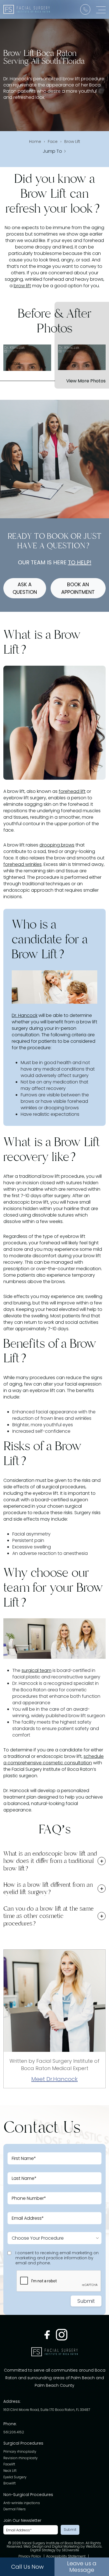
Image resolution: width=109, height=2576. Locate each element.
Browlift (10, 2484)
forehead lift (72, 791)
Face (53, 142)
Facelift (9, 2465)
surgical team (36, 1670)
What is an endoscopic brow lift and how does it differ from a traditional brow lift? (50, 1861)
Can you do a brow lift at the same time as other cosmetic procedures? (48, 1916)
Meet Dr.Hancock (54, 2079)
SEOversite (70, 2550)
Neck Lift (10, 2471)
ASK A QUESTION (25, 588)
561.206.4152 (14, 2432)
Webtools (94, 2547)
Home (35, 142)
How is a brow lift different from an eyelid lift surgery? (48, 1888)
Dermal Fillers (15, 2510)
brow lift (22, 286)
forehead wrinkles (22, 864)
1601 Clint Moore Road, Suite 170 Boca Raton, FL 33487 (47, 2410)
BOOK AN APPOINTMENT (78, 588)
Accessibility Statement (66, 2557)
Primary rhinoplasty (20, 2452)
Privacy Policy (30, 2557)
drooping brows (57, 845)
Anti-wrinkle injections (22, 2503)
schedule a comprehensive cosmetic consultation (54, 1760)
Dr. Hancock (25, 1015)
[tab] (54, 1861)
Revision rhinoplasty (21, 2458)
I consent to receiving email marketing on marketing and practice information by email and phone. (57, 2258)
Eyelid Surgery (15, 2477)
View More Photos (86, 381)
